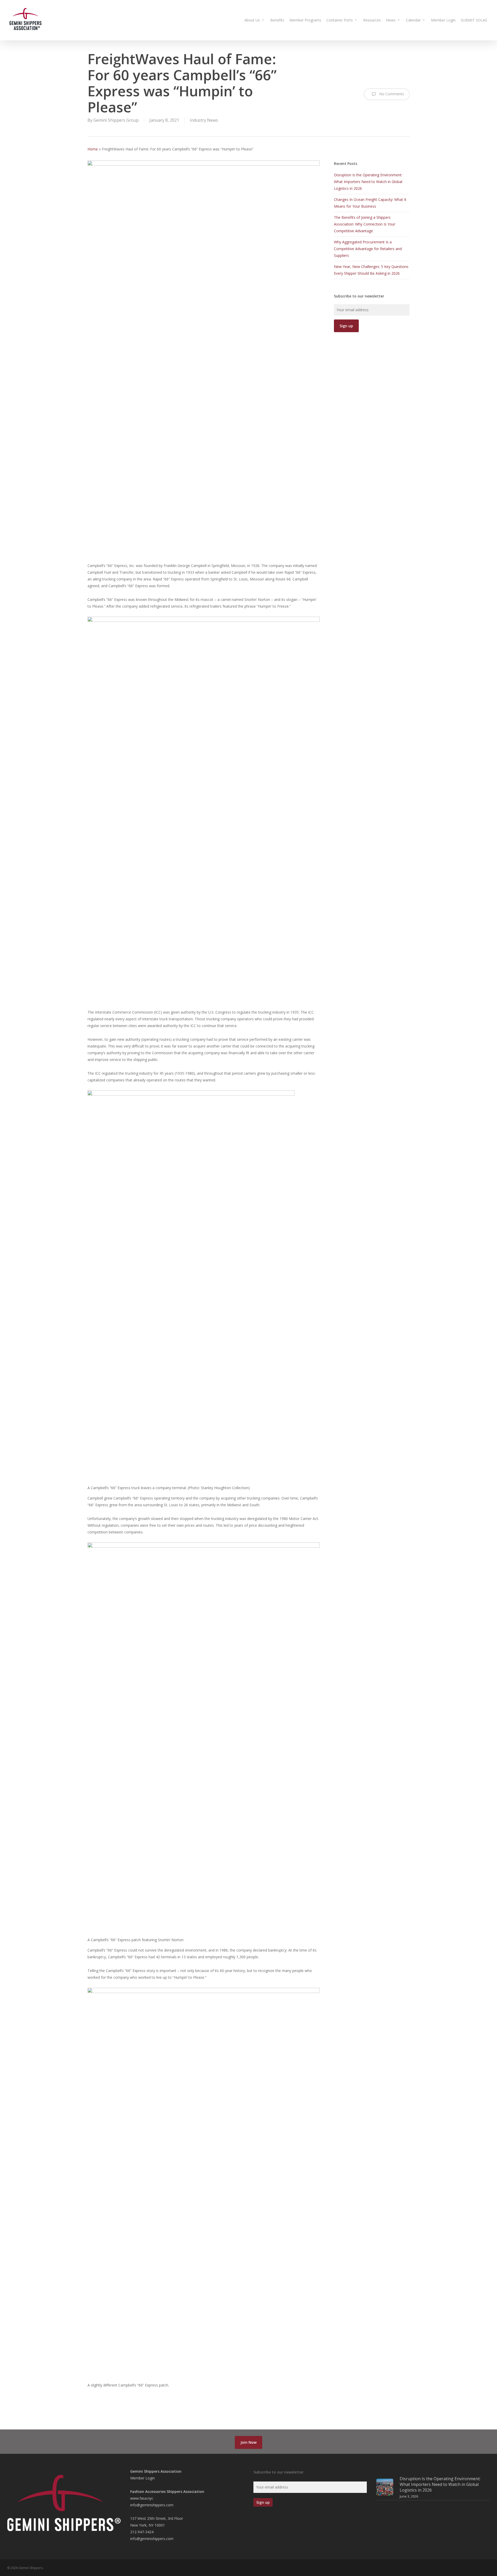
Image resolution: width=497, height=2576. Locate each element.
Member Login (142, 2478)
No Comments (391, 94)
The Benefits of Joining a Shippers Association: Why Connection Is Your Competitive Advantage (365, 224)
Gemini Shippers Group (116, 120)
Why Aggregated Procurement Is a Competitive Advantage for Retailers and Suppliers (368, 249)
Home (93, 149)
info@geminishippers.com (152, 2505)
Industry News (204, 120)
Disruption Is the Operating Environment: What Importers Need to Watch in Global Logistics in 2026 (368, 182)
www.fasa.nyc (142, 2498)
